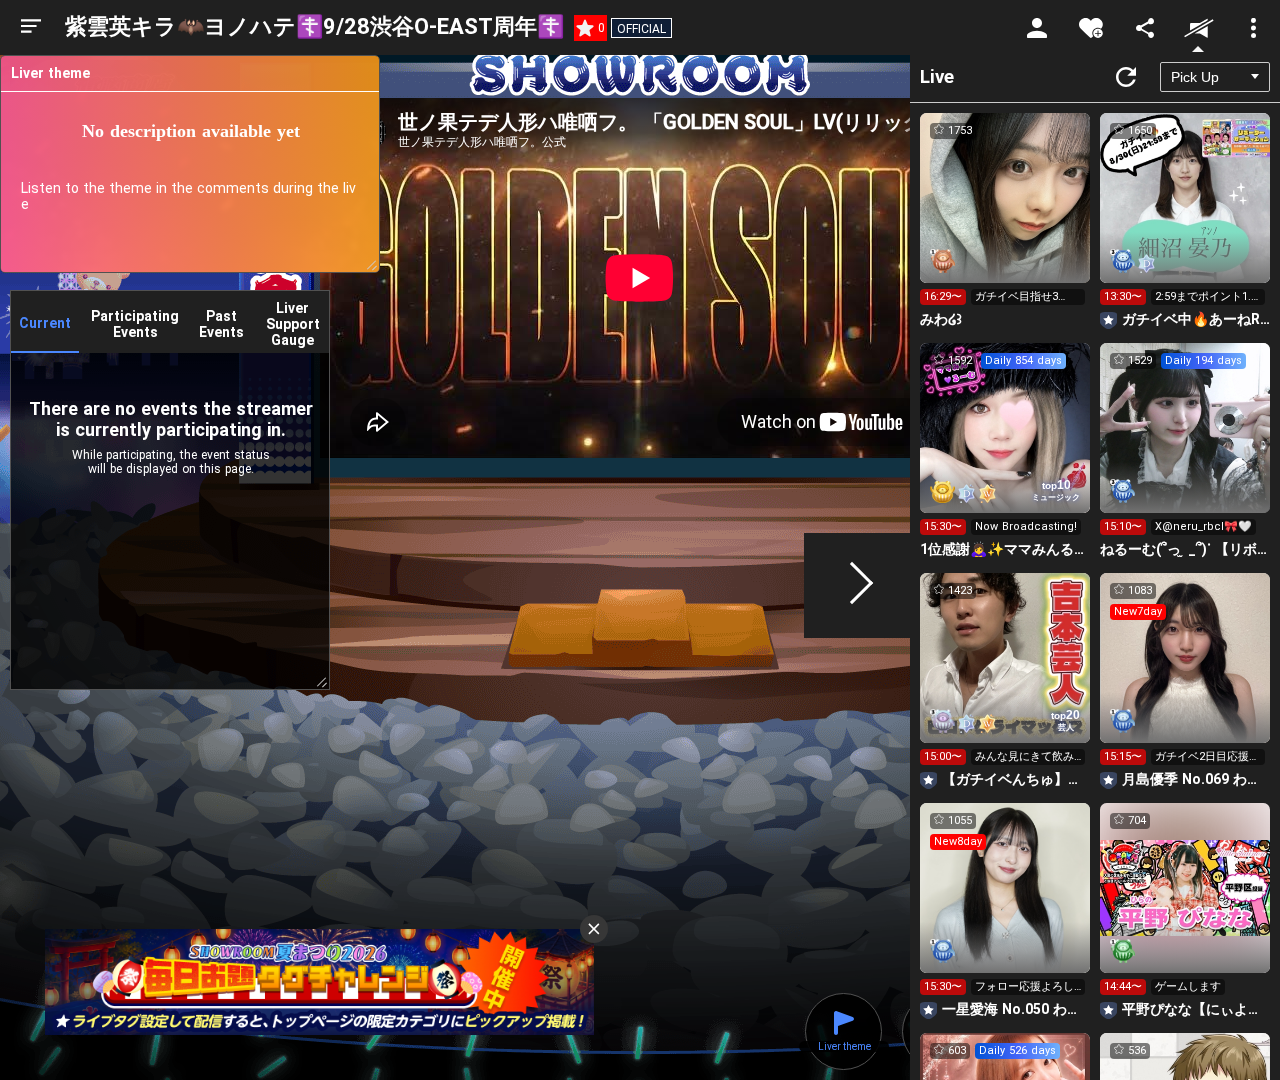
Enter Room (1005, 216)
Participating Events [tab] (135, 324)
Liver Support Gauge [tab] (293, 324)
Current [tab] (45, 323)
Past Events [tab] (221, 324)
